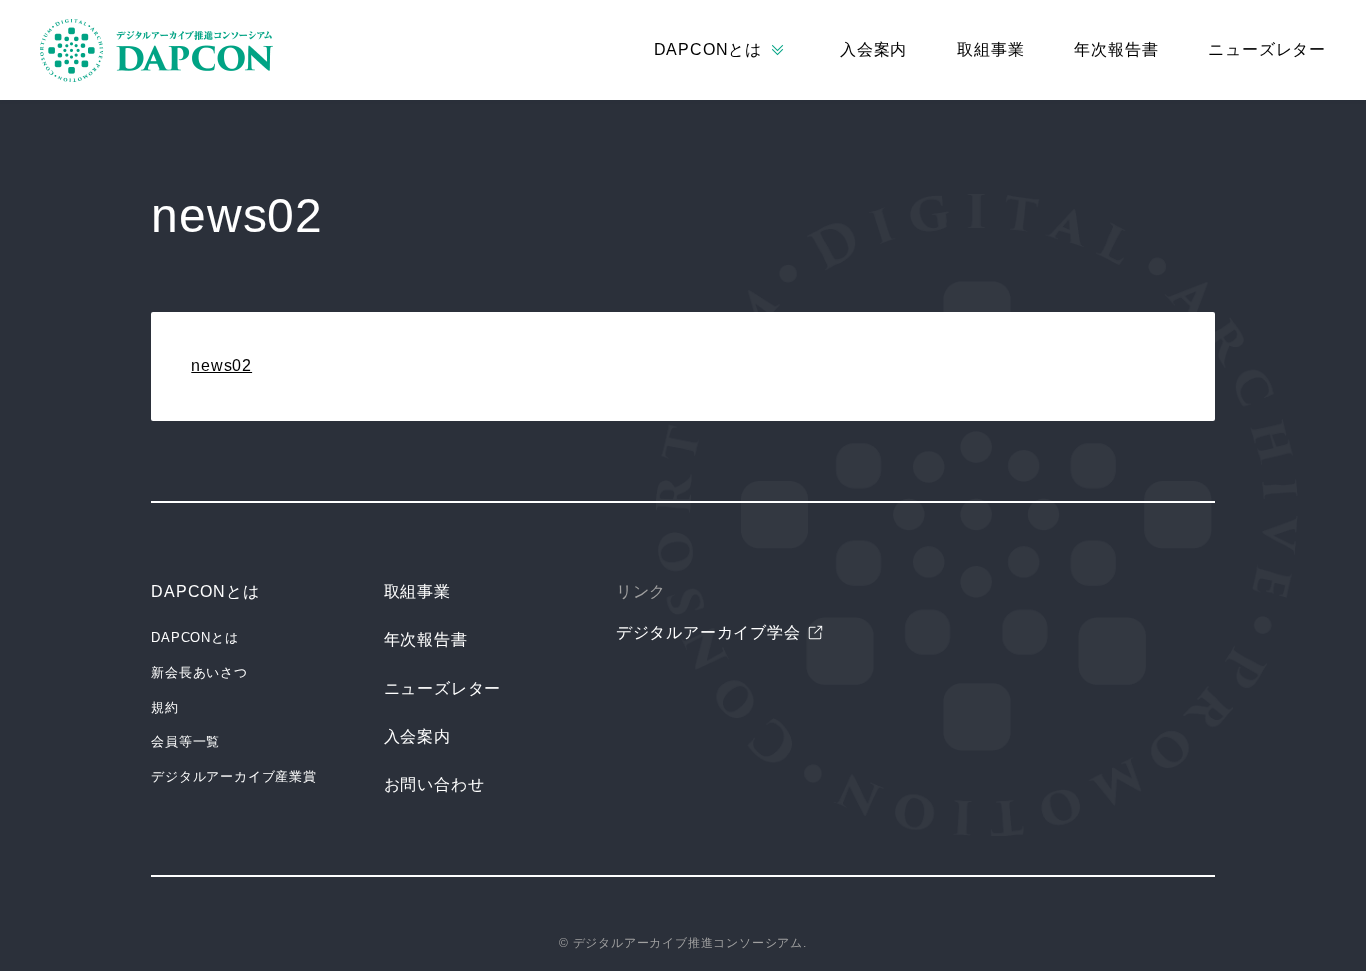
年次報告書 (1116, 49)
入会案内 (873, 49)
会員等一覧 (185, 741)
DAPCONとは (205, 591)
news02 (221, 365)
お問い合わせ (434, 784)
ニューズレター (1267, 49)
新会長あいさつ (199, 672)
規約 (165, 707)
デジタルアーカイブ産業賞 (234, 776)
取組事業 (990, 49)
